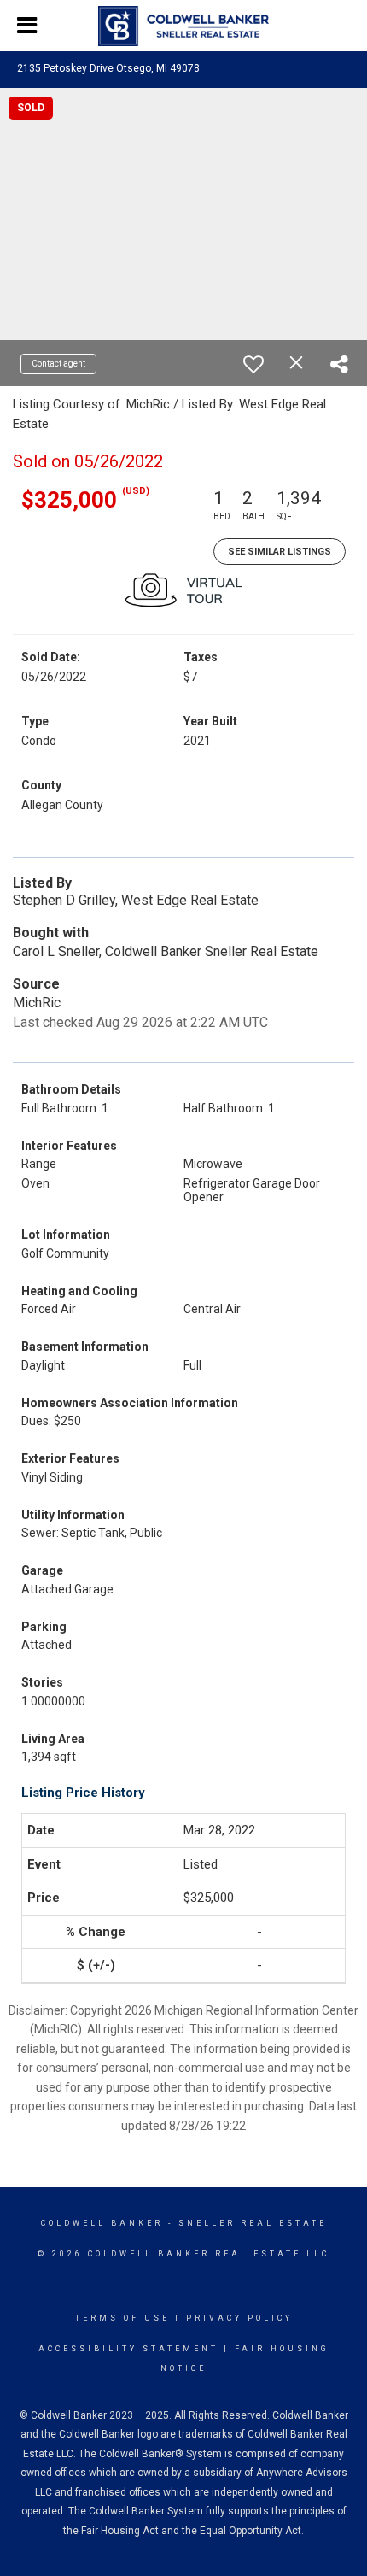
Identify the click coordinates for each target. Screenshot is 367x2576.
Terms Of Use (122, 2318)
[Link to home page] (183, 26)
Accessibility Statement (128, 2349)
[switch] (253, 364)
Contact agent (58, 364)
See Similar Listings (280, 552)
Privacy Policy (239, 2318)
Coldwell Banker (102, 2223)
